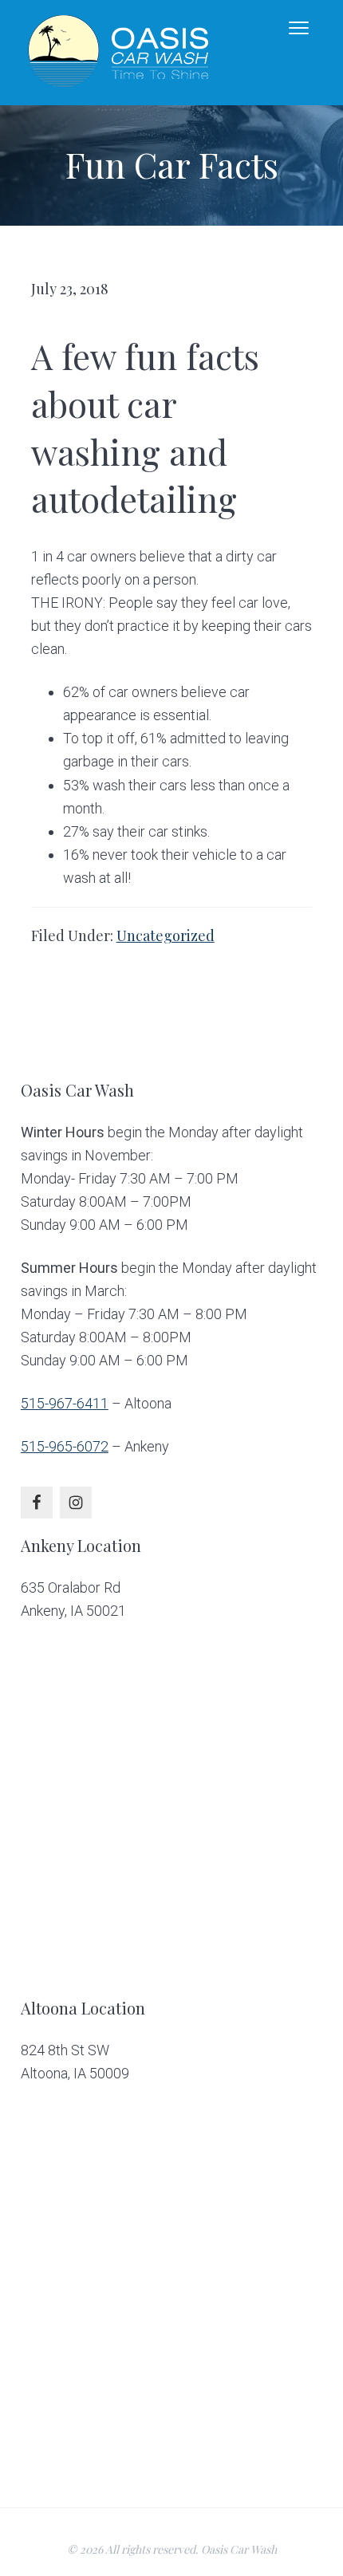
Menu (308, 28)
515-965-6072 (65, 1446)
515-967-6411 (65, 1403)
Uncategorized (166, 935)
